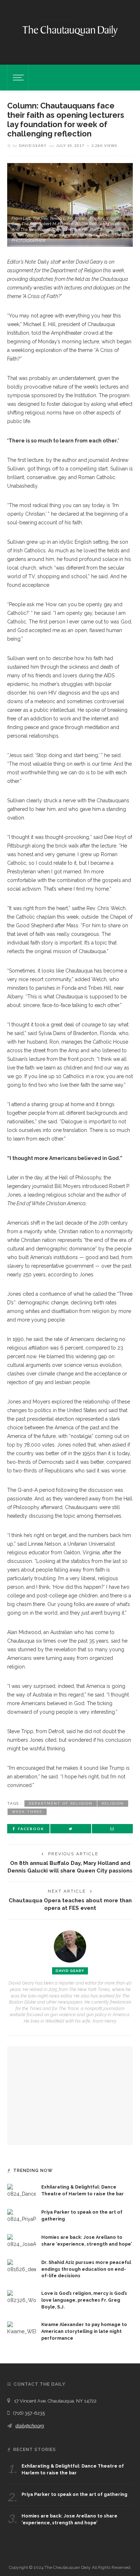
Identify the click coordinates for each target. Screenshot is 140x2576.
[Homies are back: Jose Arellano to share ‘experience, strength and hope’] (22, 2241)
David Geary (33, 145)
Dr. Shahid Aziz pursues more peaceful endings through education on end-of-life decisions (86, 2269)
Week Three (27, 1812)
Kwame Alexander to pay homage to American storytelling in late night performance (84, 2331)
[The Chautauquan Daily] (70, 31)
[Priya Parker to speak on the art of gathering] (22, 2215)
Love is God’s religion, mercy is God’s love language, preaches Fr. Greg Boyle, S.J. (84, 2300)
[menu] (17, 78)
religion (113, 1803)
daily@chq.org (30, 2426)
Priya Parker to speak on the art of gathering (74, 2494)
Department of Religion (61, 1803)
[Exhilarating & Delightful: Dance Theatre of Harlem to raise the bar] (22, 2190)
